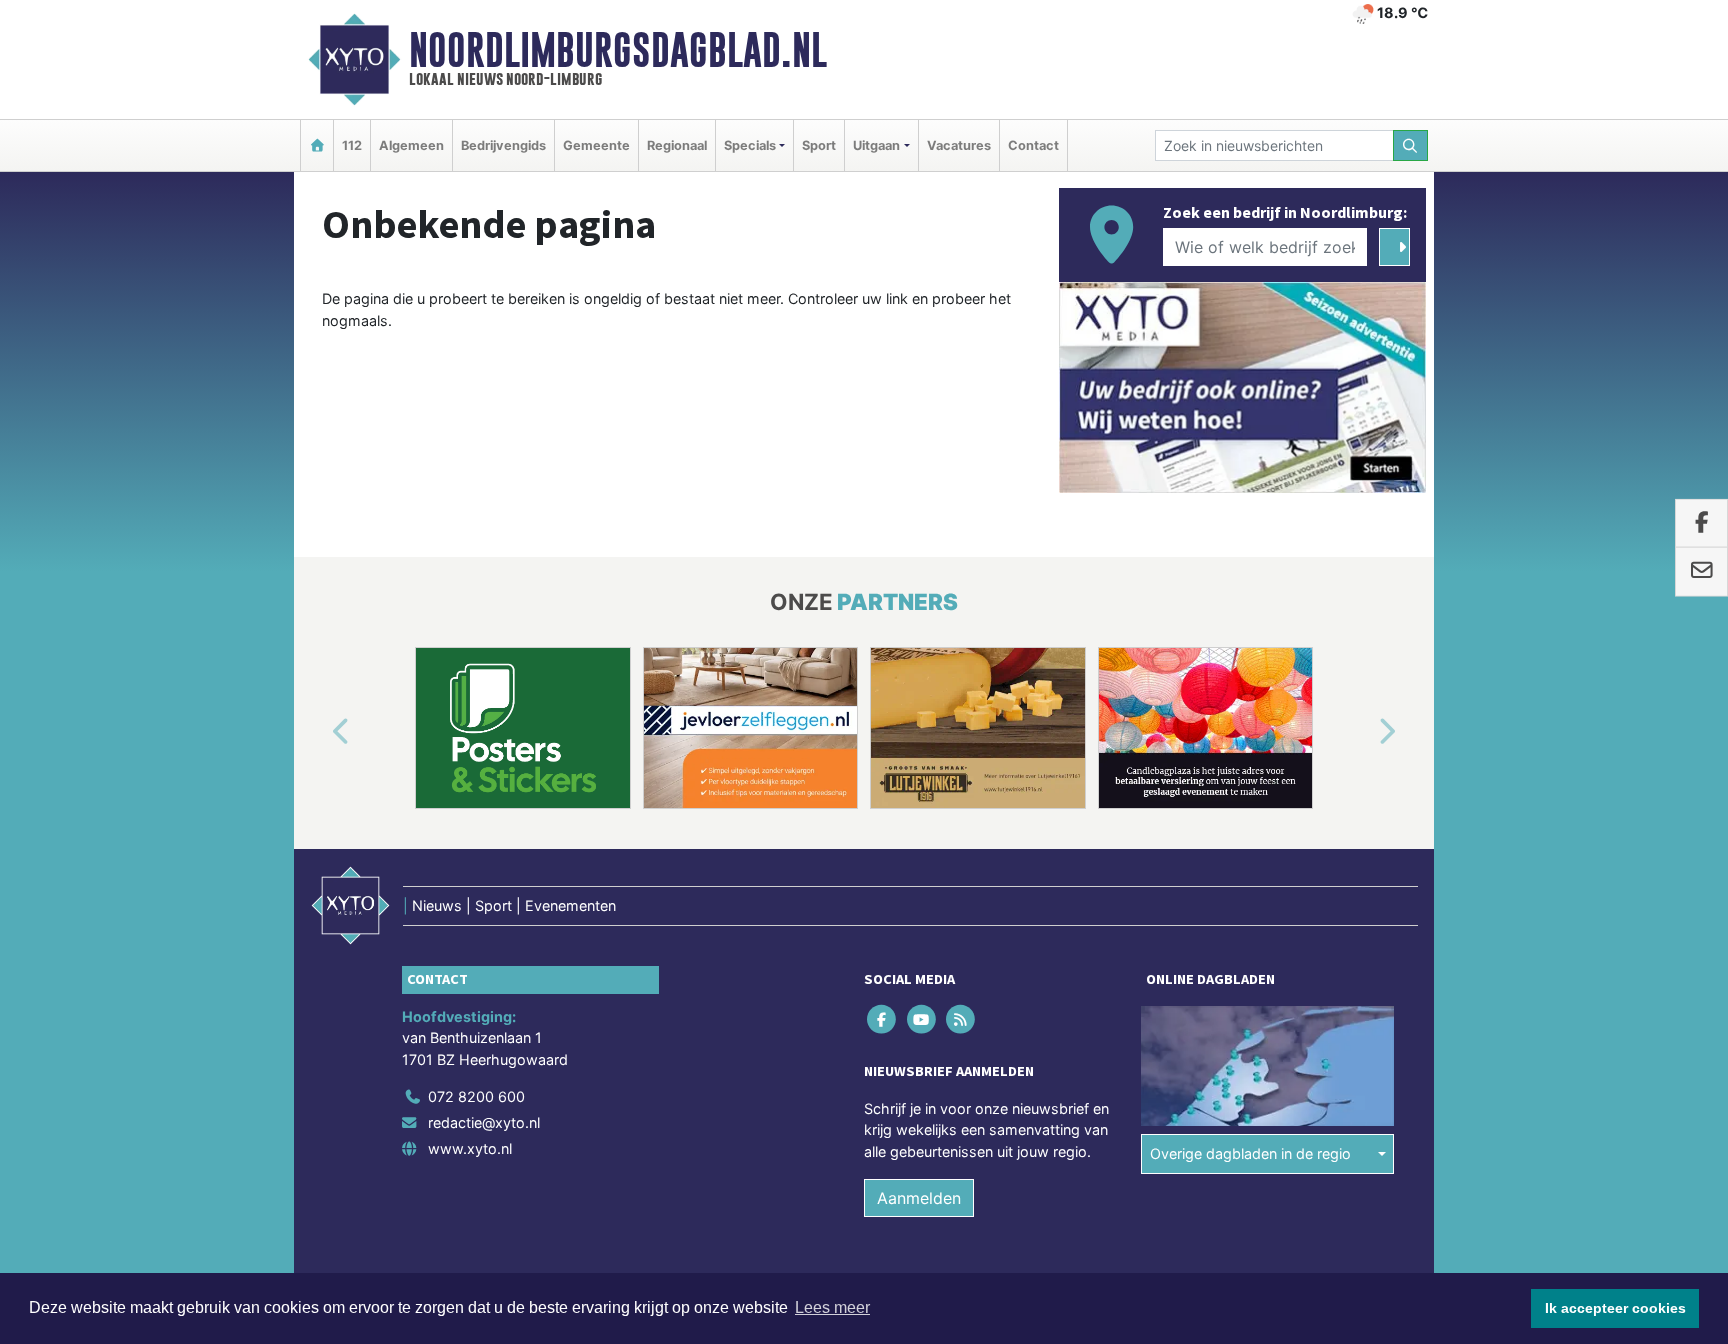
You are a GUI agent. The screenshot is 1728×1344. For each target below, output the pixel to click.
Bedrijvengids (503, 145)
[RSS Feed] (961, 1018)
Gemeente (596, 145)
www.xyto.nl (470, 1148)
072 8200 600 (476, 1096)
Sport (819, 145)
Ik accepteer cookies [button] (1615, 1308)
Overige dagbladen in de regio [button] (1250, 1153)
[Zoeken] (1411, 145)
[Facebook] (883, 1018)
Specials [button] (750, 145)
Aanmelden (919, 1198)
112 (352, 145)
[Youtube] (922, 1018)
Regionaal (677, 145)
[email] (1701, 572)
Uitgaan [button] (876, 145)
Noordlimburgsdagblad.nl (618, 50)
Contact (1033, 145)
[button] (318, 732)
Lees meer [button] (832, 1307)
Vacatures (959, 145)
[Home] (317, 145)
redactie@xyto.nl (484, 1122)
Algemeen (411, 145)
